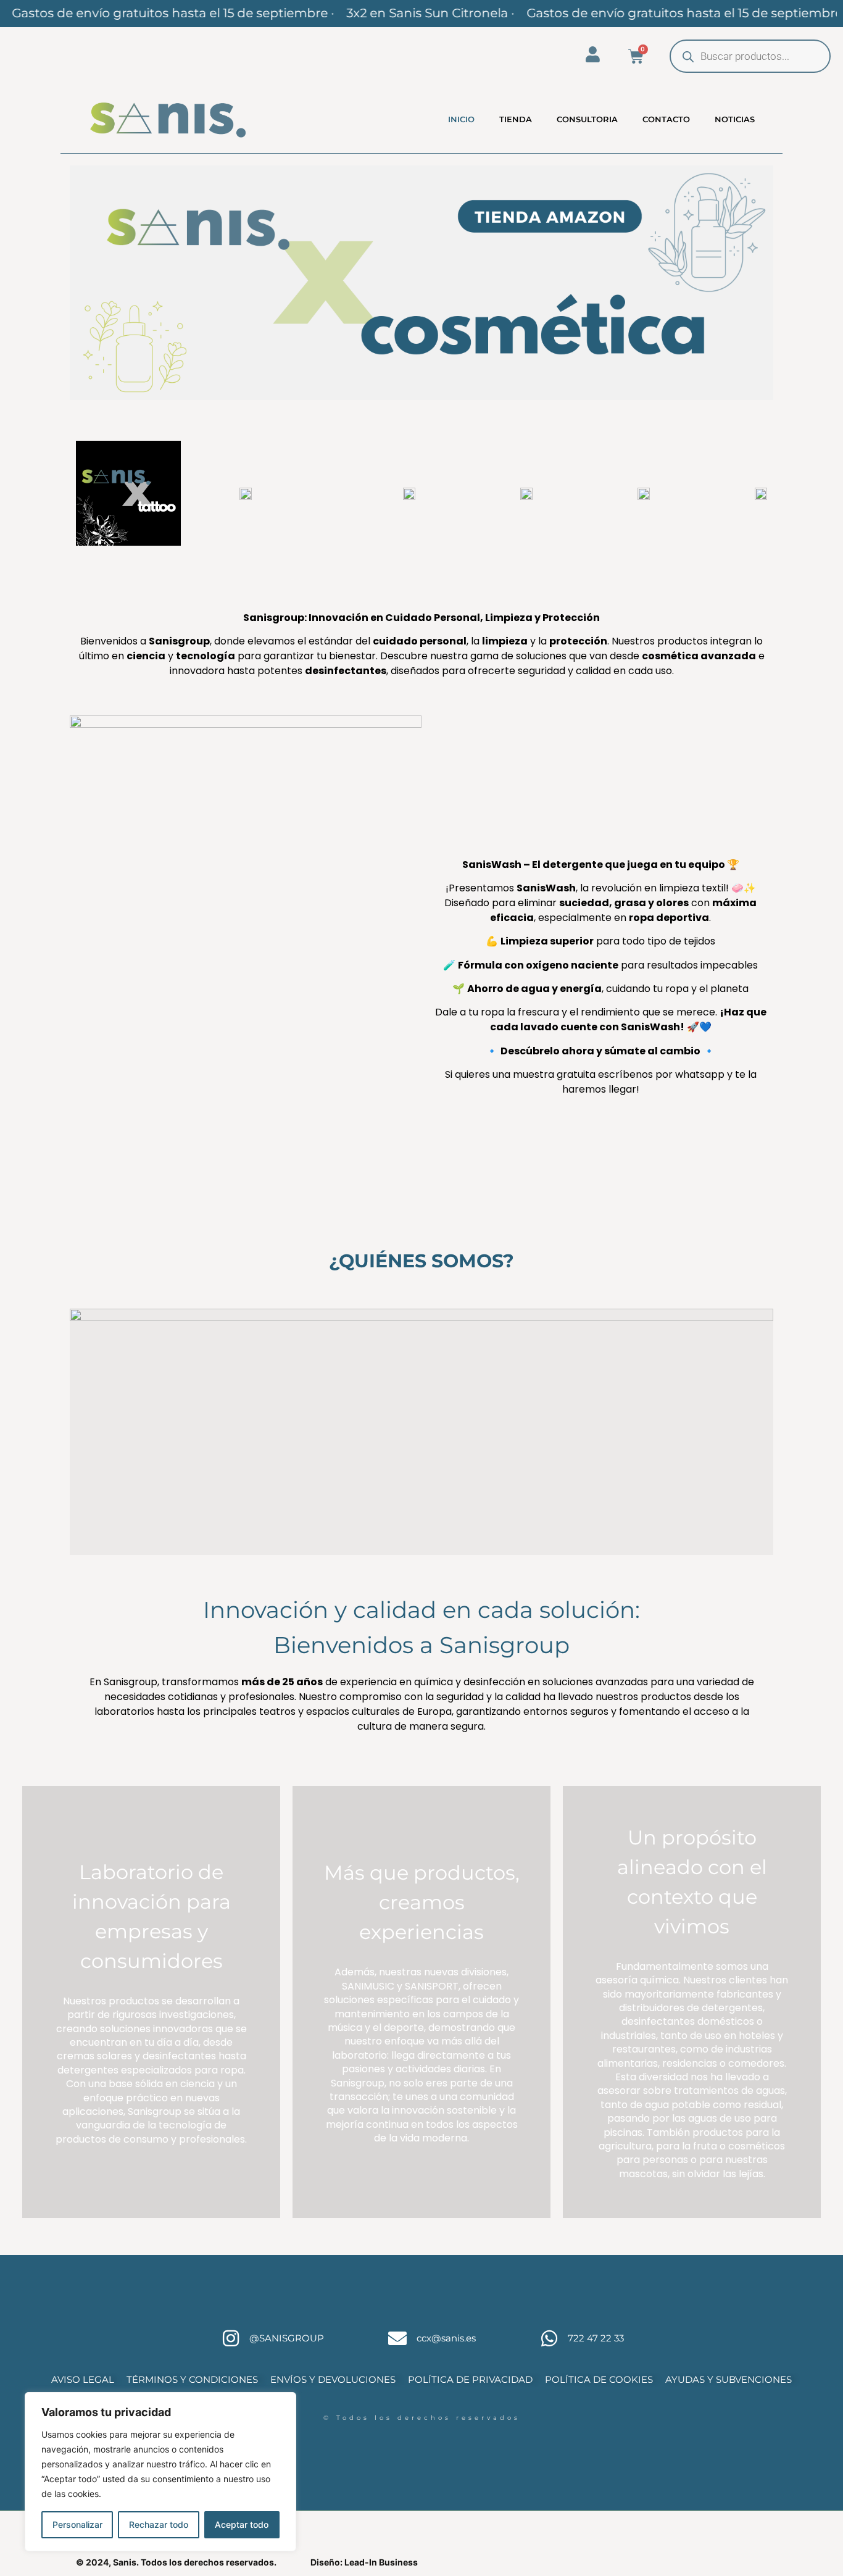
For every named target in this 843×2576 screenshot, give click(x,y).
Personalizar (77, 2524)
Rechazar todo (159, 2524)
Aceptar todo (242, 2524)
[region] (160, 2472)
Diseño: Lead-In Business (364, 2562)
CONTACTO (666, 119)
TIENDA (516, 119)
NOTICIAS (735, 119)
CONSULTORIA (587, 119)
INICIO (461, 119)
